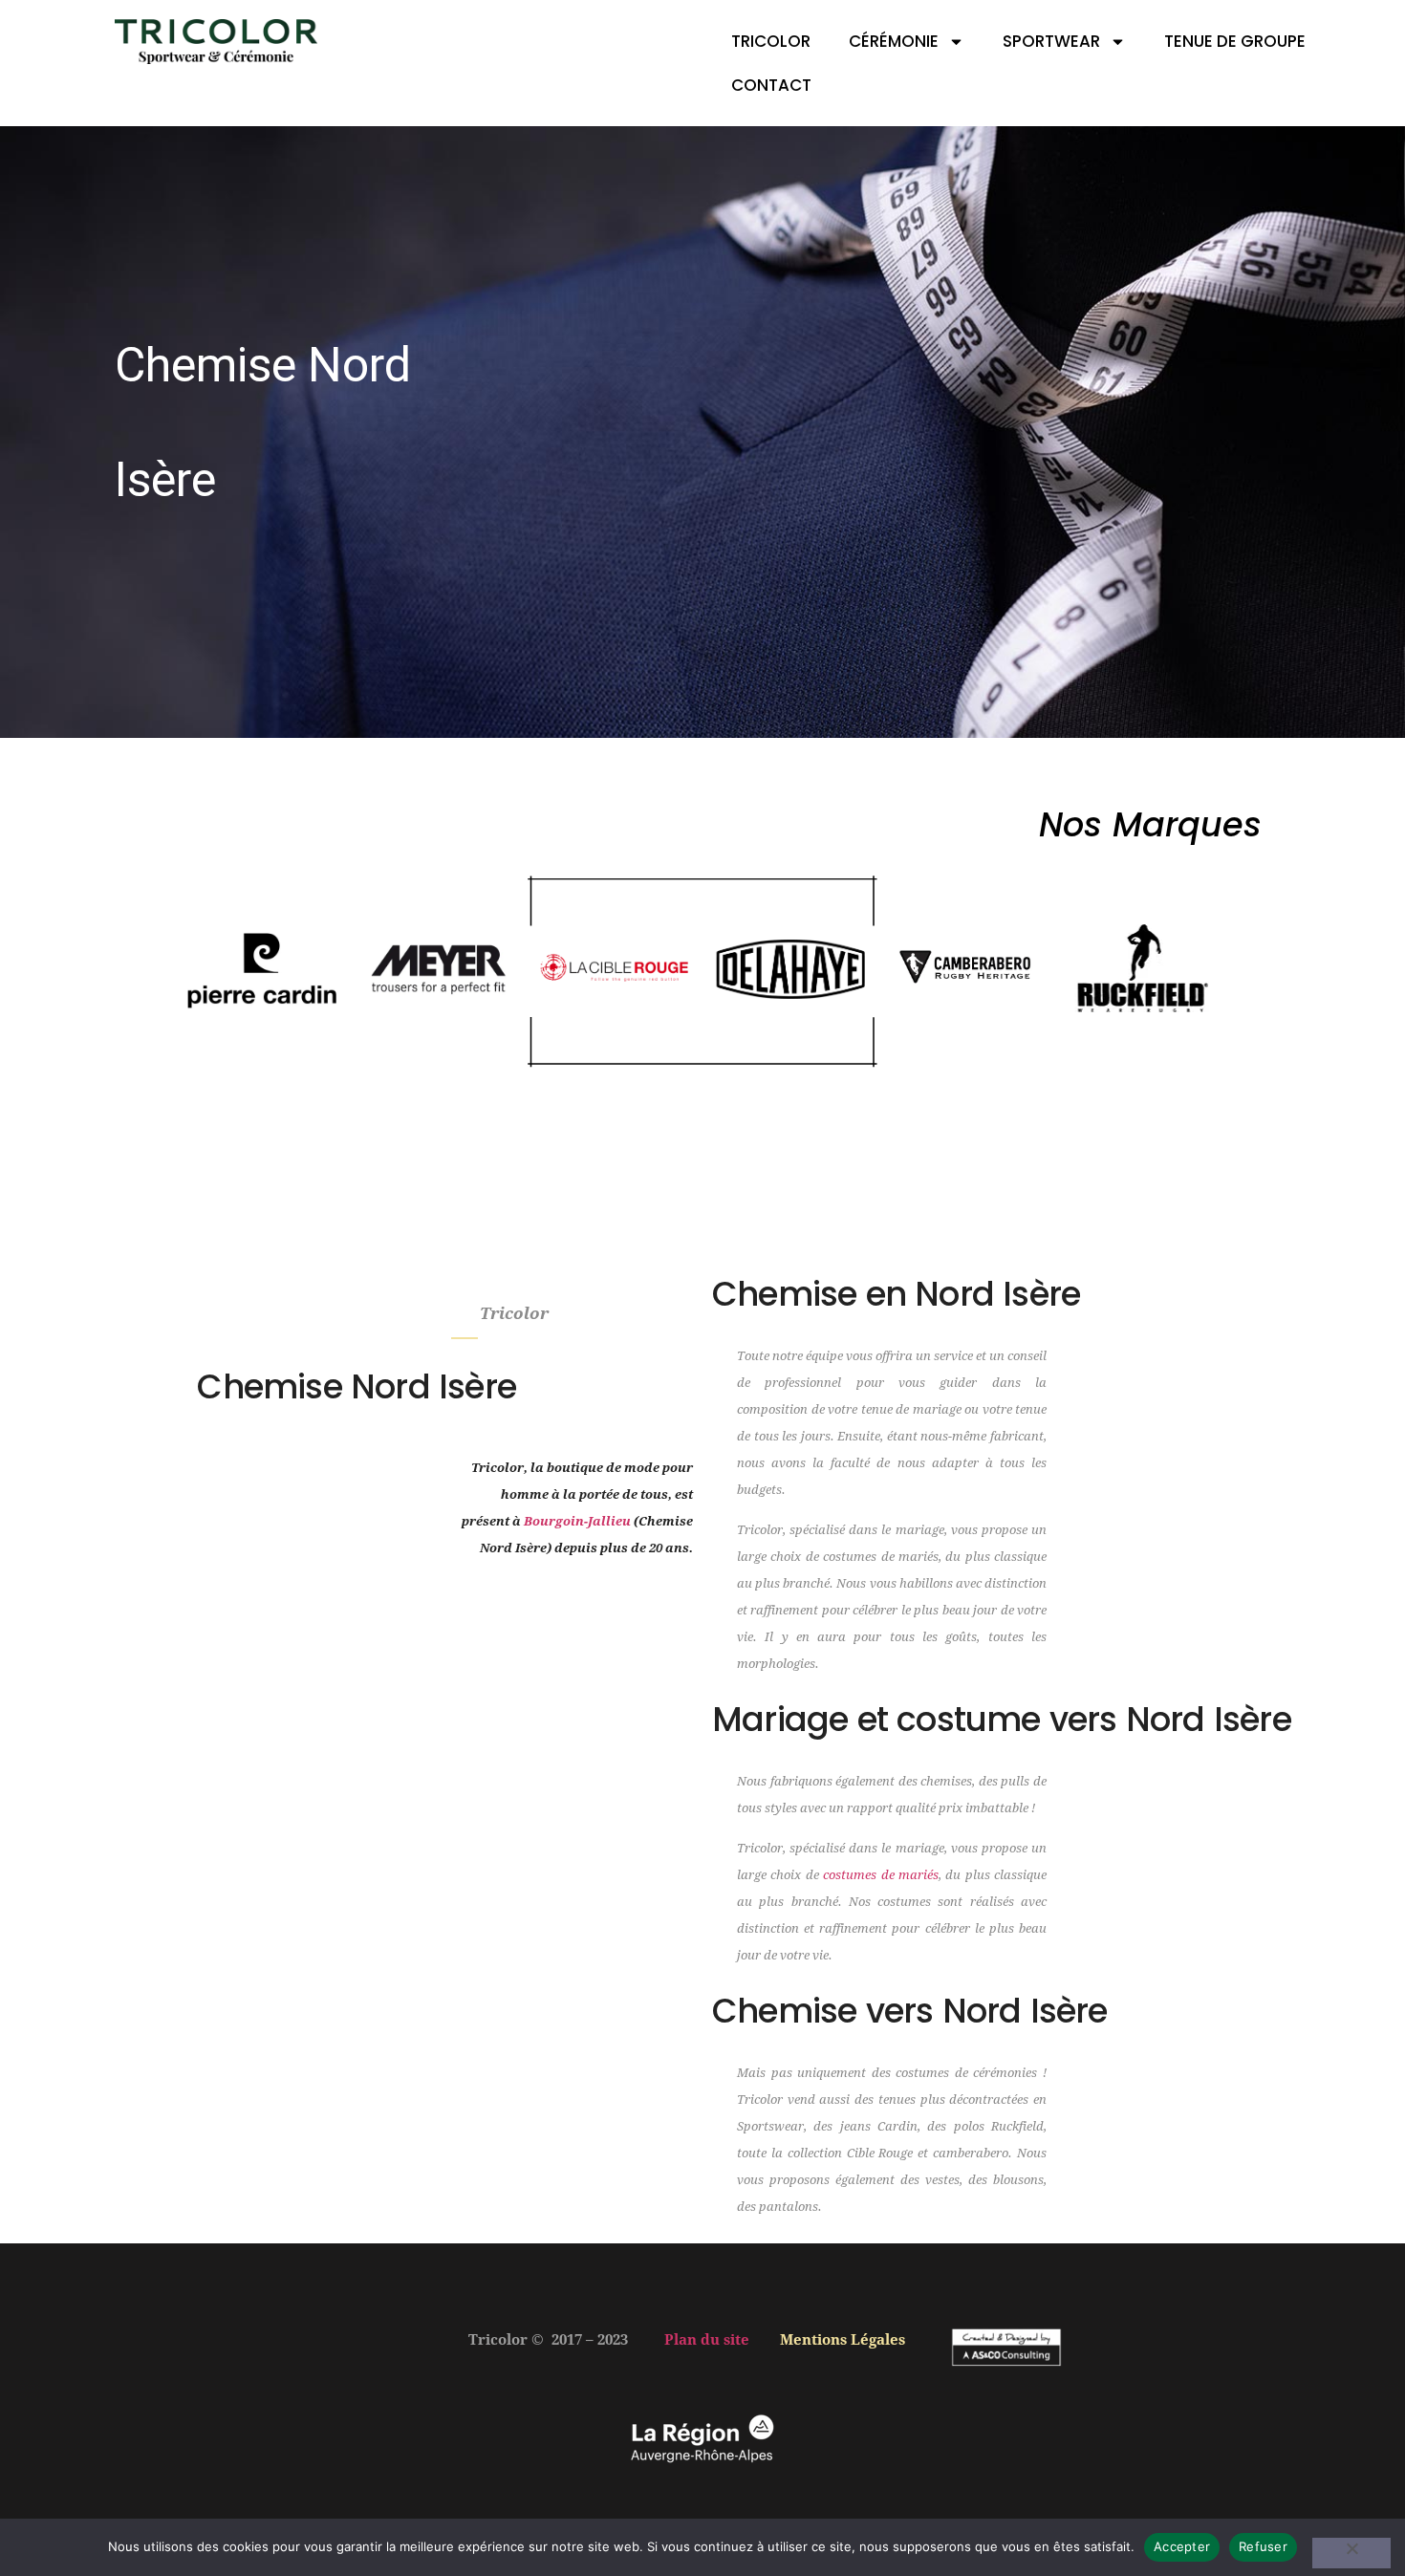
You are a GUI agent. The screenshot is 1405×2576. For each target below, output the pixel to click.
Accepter (1182, 2546)
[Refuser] (1351, 2553)
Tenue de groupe (1235, 41)
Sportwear (1051, 41)
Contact (771, 85)
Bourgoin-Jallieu (577, 1521)
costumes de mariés (881, 1875)
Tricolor (771, 41)
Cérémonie (894, 41)
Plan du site (707, 2340)
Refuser (1263, 2546)
